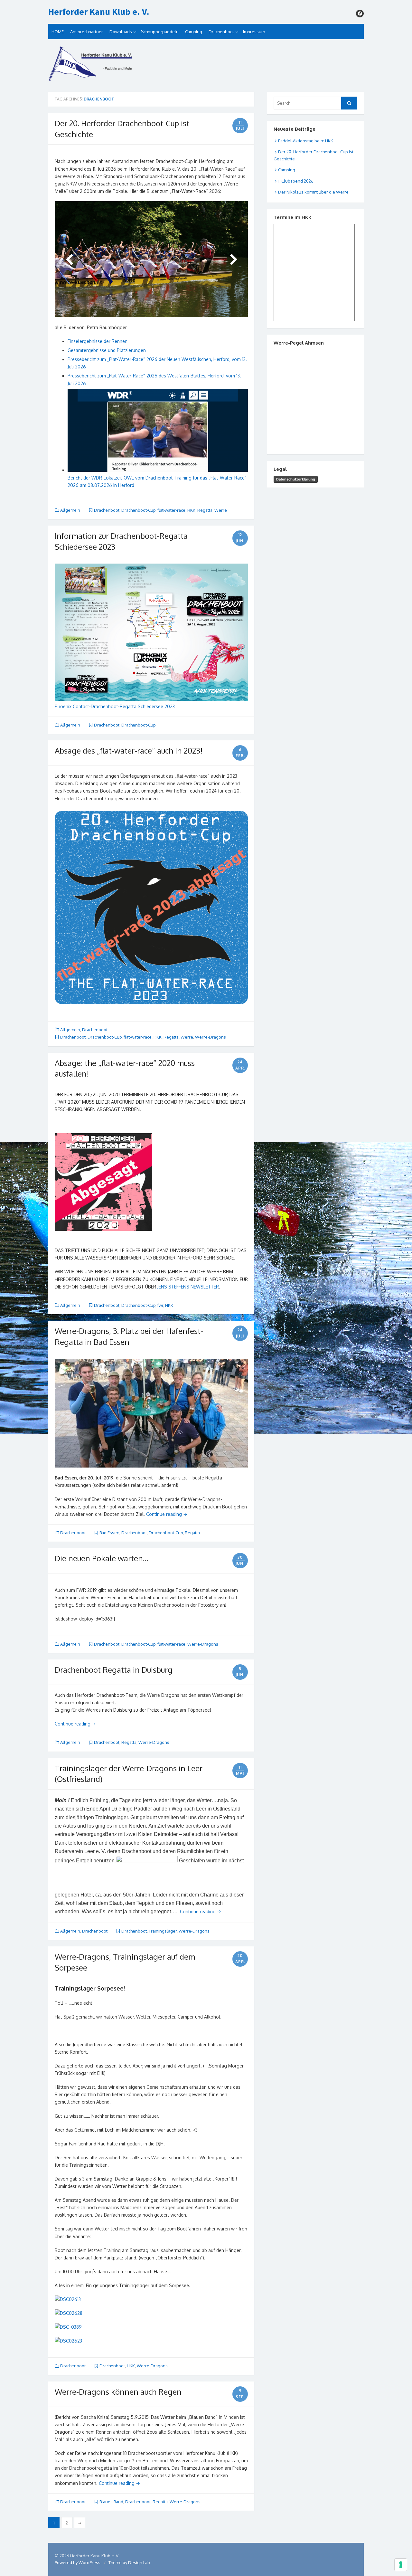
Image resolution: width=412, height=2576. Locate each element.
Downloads (121, 32)
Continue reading (167, 1514)
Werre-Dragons (211, 1037)
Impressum (254, 32)
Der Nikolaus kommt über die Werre (313, 192)
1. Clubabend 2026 (296, 181)
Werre (221, 510)
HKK (191, 510)
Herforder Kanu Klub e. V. (99, 12)
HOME (58, 32)
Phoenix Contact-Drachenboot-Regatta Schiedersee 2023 (115, 706)
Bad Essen (109, 1533)
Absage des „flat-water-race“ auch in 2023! (129, 751)
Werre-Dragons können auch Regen (118, 2392)
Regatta (205, 510)
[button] (151, 1702)
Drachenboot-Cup (138, 510)
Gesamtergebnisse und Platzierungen (107, 350)
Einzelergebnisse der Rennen (98, 341)
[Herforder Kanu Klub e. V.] (206, 66)
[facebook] (360, 14)
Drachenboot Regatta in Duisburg (114, 1670)
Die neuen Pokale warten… (102, 1558)
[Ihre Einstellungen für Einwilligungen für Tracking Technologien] (401, 2565)
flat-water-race (171, 510)
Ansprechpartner (87, 32)
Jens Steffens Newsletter (188, 1287)
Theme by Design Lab (129, 2562)
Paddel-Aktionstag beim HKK (306, 141)
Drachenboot (221, 32)
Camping (194, 32)
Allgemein (70, 510)
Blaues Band (111, 2502)
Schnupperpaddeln (160, 32)
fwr (160, 1305)
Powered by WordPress (78, 2562)
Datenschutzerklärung (296, 479)
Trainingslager (163, 1931)
